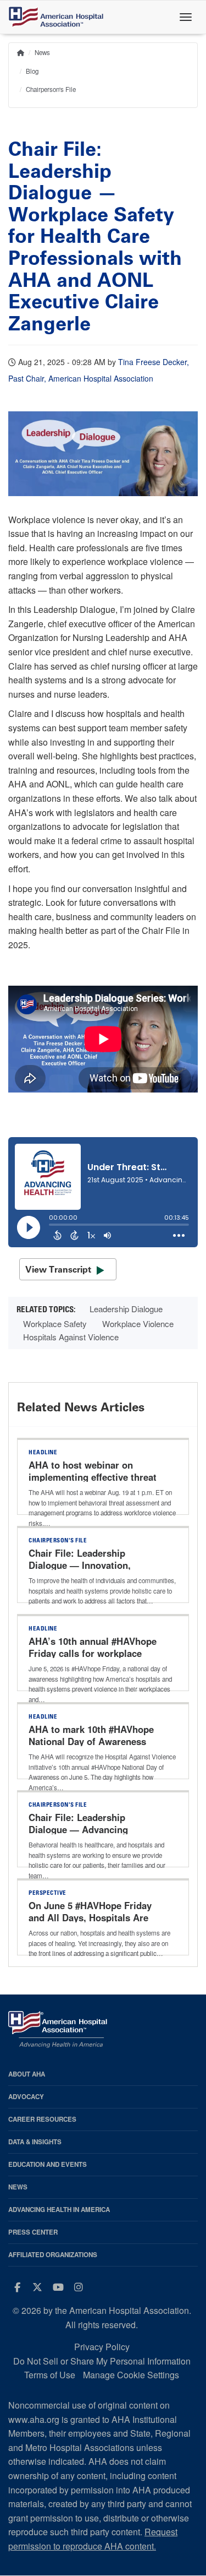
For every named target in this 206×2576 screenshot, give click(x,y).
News (42, 52)
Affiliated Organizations (53, 2255)
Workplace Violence (138, 1324)
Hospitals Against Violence (71, 1337)
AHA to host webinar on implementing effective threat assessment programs (93, 1477)
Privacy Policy (102, 2347)
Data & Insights (35, 2142)
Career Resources (42, 2119)
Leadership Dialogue (126, 1309)
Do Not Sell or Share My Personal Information (102, 2361)
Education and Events (48, 2164)
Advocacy (26, 2097)
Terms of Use (50, 2375)
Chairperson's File (51, 89)
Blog (32, 71)
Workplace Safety (55, 1324)
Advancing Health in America (59, 2210)
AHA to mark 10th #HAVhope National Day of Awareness (91, 1735)
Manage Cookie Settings (131, 2375)
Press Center (33, 2232)
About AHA (27, 2074)
